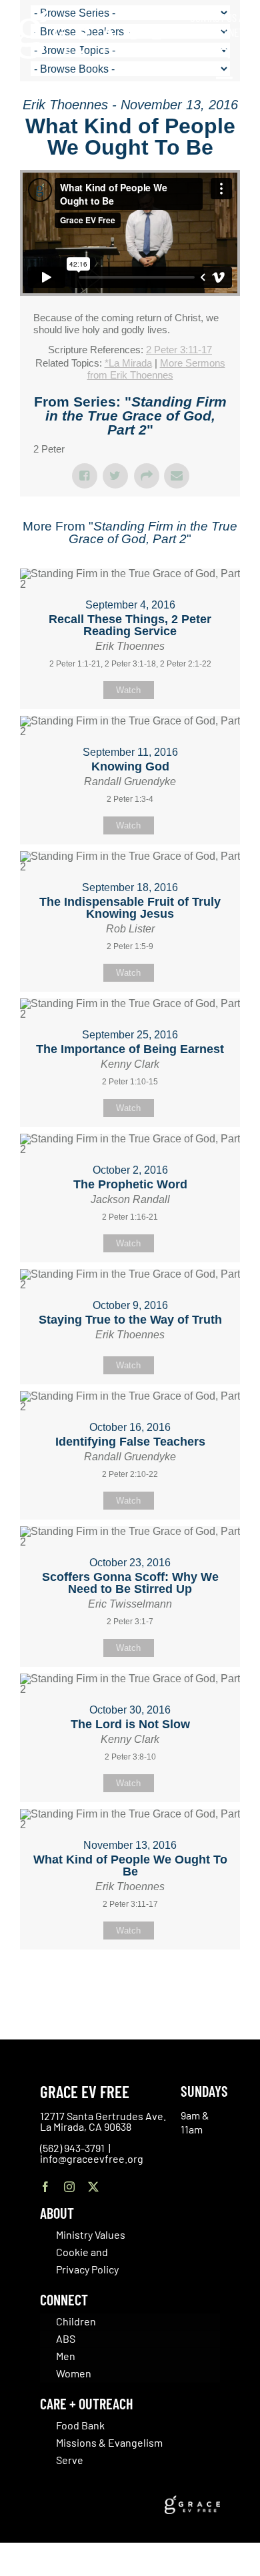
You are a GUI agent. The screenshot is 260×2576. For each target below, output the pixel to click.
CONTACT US (213, 17)
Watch (128, 690)
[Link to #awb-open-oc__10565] (225, 85)
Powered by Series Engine (130, 1983)
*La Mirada (128, 363)
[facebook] (45, 2187)
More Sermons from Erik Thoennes (156, 369)
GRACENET (223, 32)
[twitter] (93, 2187)
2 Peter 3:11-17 (179, 350)
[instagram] (69, 2187)
